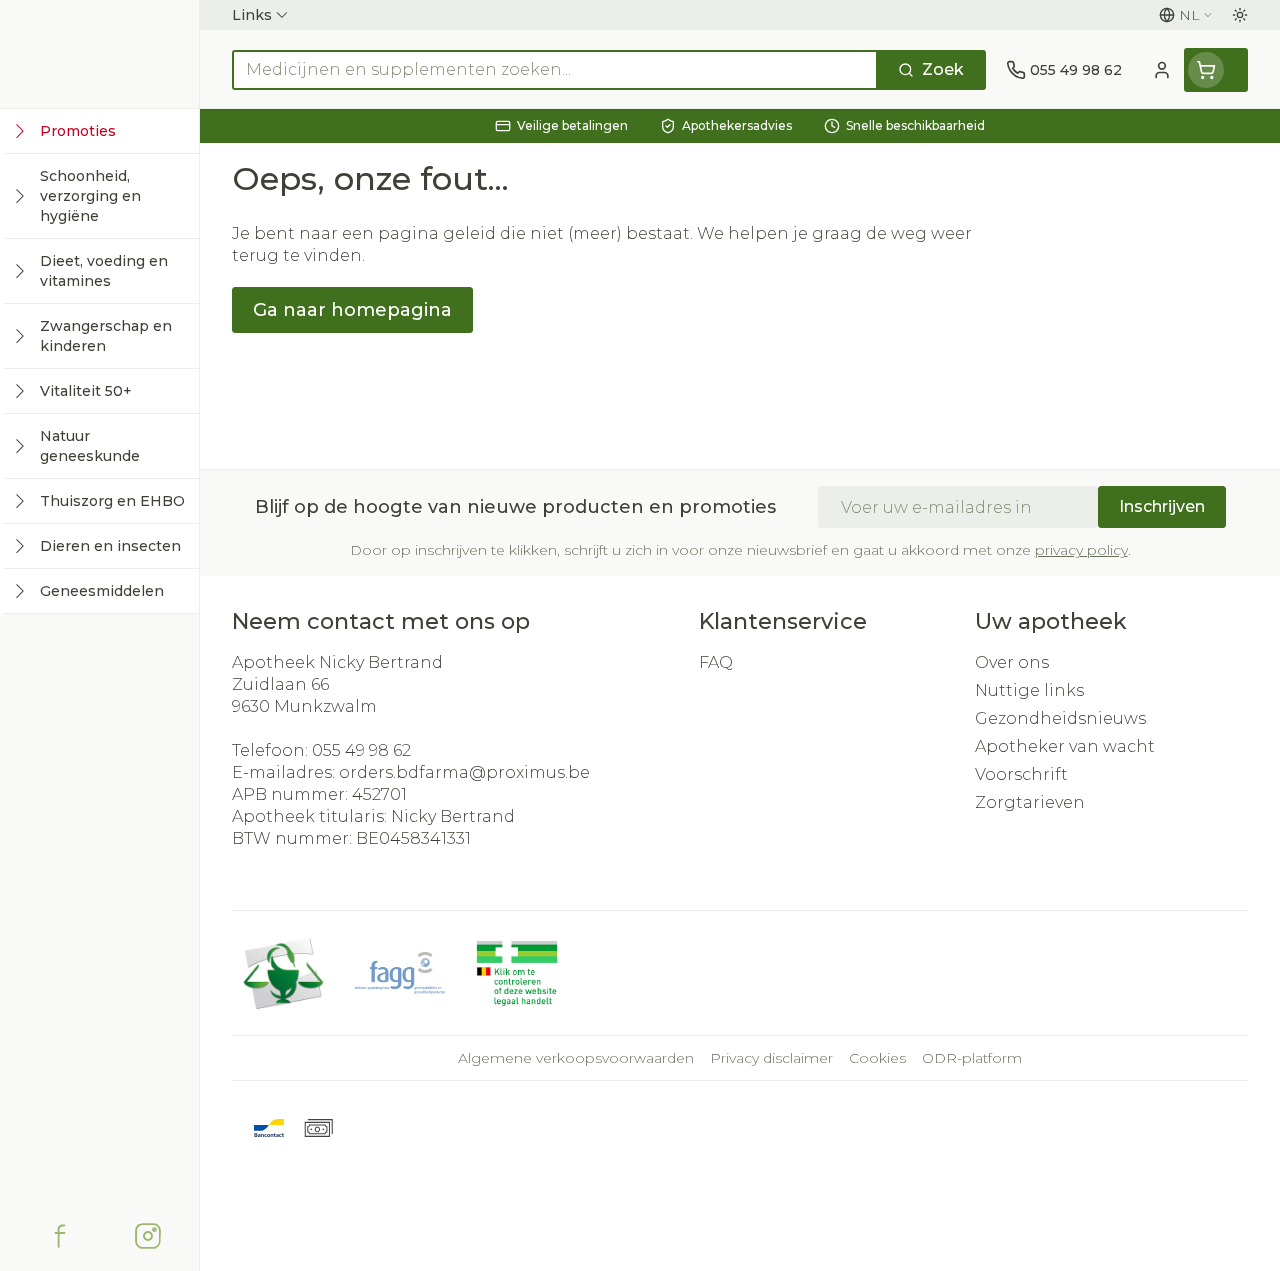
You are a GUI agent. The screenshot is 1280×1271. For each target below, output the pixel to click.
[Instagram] (148, 1236)
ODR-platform (972, 1058)
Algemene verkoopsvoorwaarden (576, 1058)
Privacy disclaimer (771, 1058)
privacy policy (1081, 550)
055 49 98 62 (361, 750)
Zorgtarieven (1030, 802)
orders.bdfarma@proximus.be (464, 772)
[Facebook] (60, 1236)
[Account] (1162, 70)
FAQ (716, 662)
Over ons (1012, 662)
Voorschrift (1021, 774)
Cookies (877, 1058)
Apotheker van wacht (1065, 746)
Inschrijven (1162, 506)
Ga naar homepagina (352, 310)
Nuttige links (1029, 690)
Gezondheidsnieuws (1060, 718)
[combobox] (555, 70)
